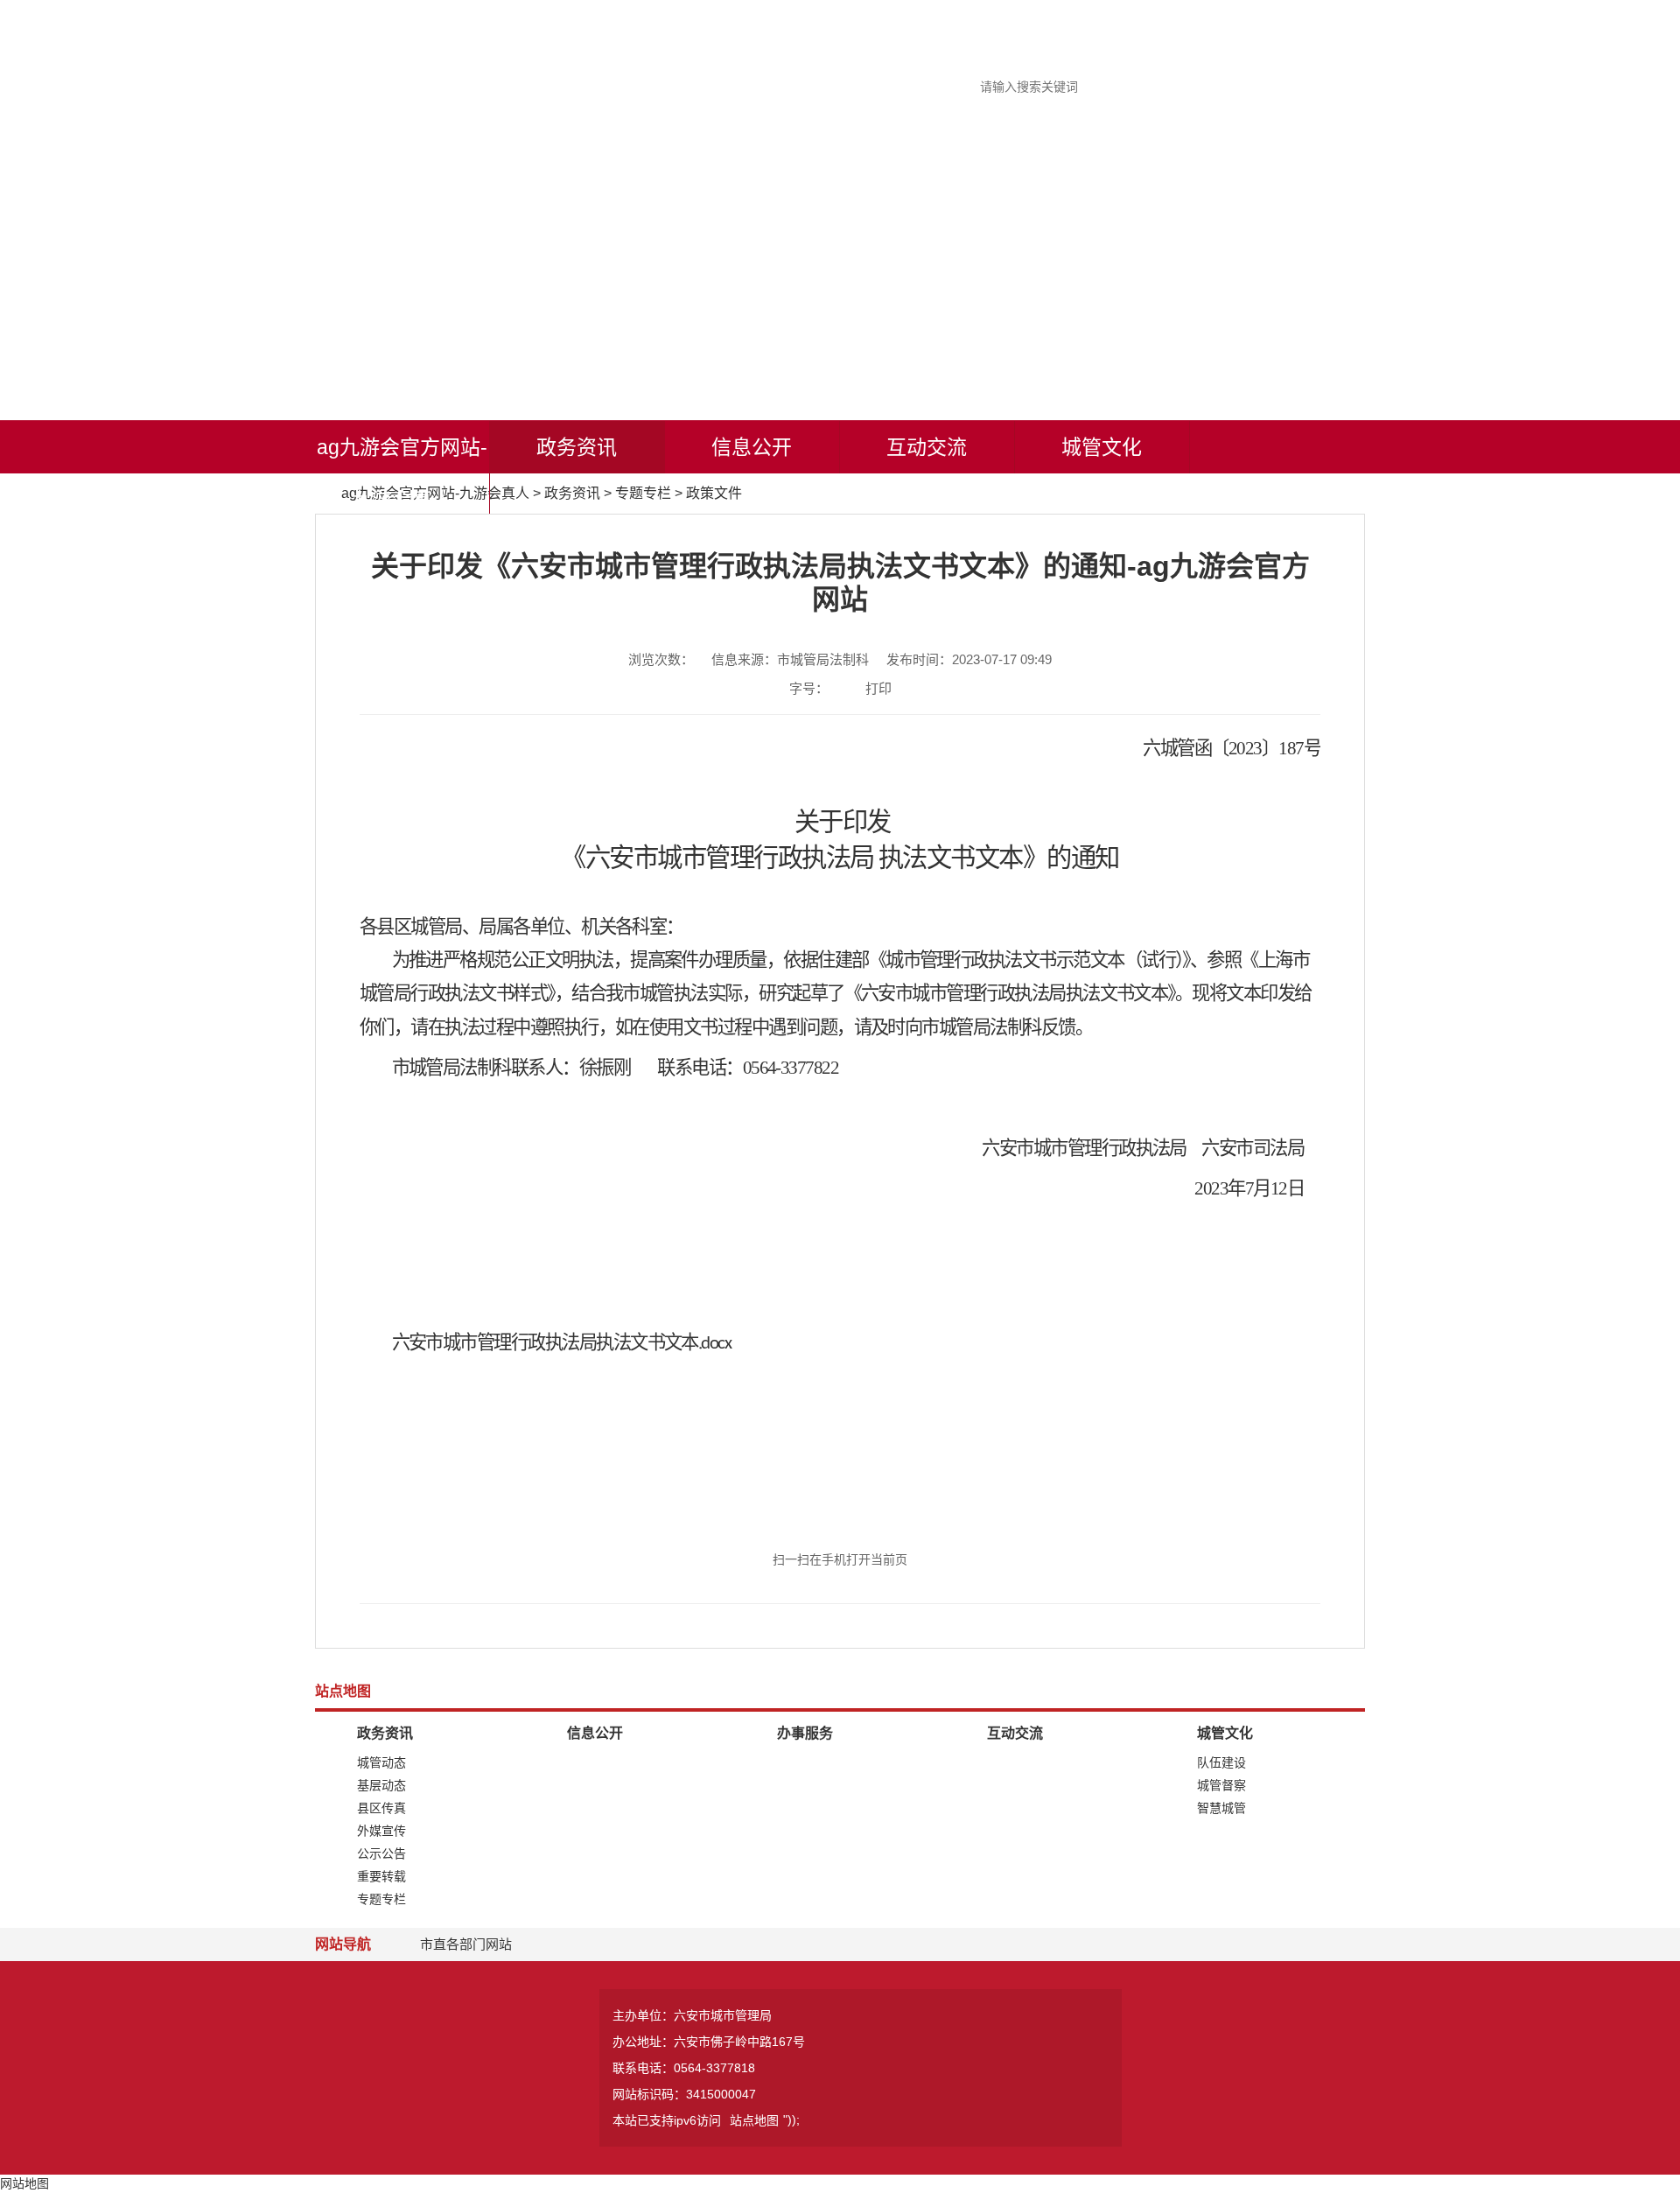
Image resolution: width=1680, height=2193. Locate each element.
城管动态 (381, 1762)
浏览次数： (661, 659)
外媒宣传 (381, 1831)
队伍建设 (1221, 1762)
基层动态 (381, 1785)
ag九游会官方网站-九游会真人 (402, 473)
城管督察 (1221, 1785)
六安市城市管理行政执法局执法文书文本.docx (562, 1344)
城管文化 (1102, 447)
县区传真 (381, 1808)
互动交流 (927, 447)
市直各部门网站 (466, 1944)
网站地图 (24, 2183)
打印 (878, 688)
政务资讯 (577, 447)
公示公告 (381, 1853)
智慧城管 (1221, 1808)
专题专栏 (643, 493)
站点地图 (754, 2120)
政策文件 (714, 493)
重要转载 (381, 1876)
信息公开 (752, 447)
